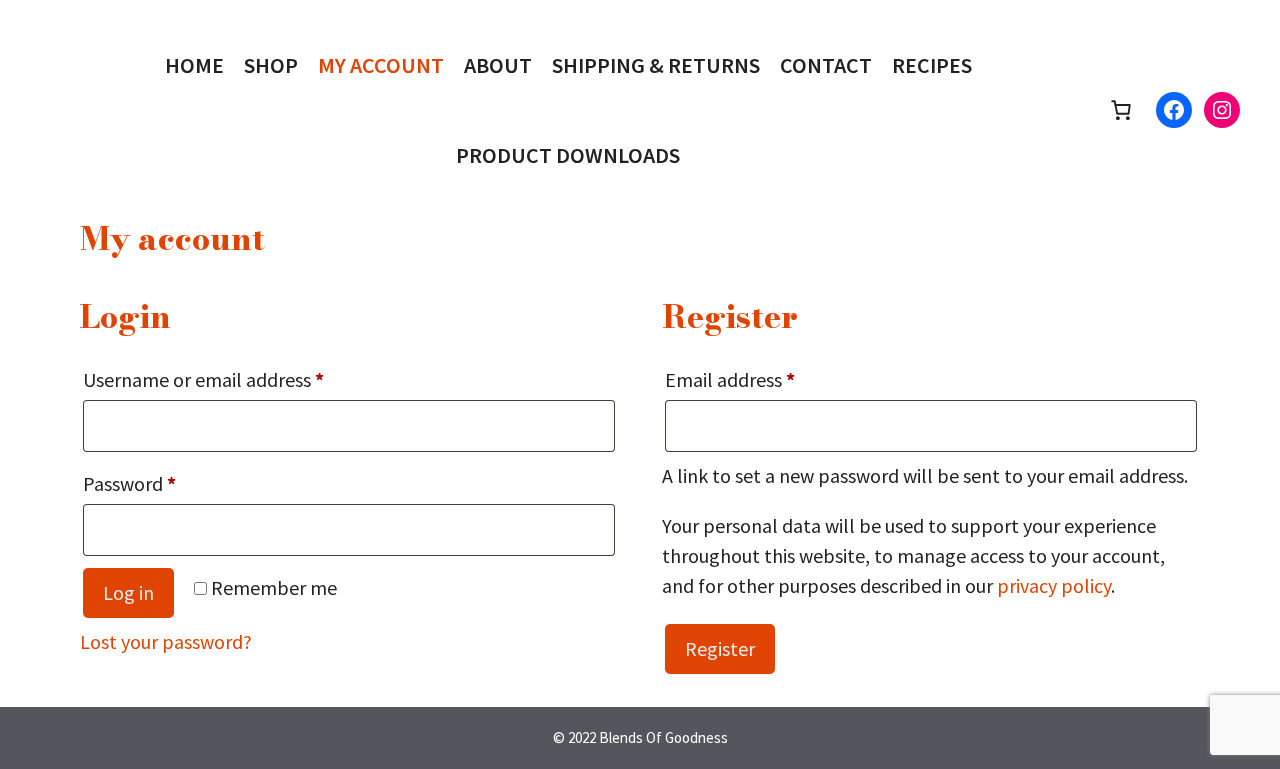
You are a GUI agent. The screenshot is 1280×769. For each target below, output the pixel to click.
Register (720, 648)
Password (166, 483)
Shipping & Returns (656, 65)
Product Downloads (568, 155)
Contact (826, 65)
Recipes (932, 65)
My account (381, 65)
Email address (767, 379)
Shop (271, 65)
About (498, 65)
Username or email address (240, 379)
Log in (128, 592)
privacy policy (1054, 585)
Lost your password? (166, 641)
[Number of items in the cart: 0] (1121, 110)
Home (194, 65)
